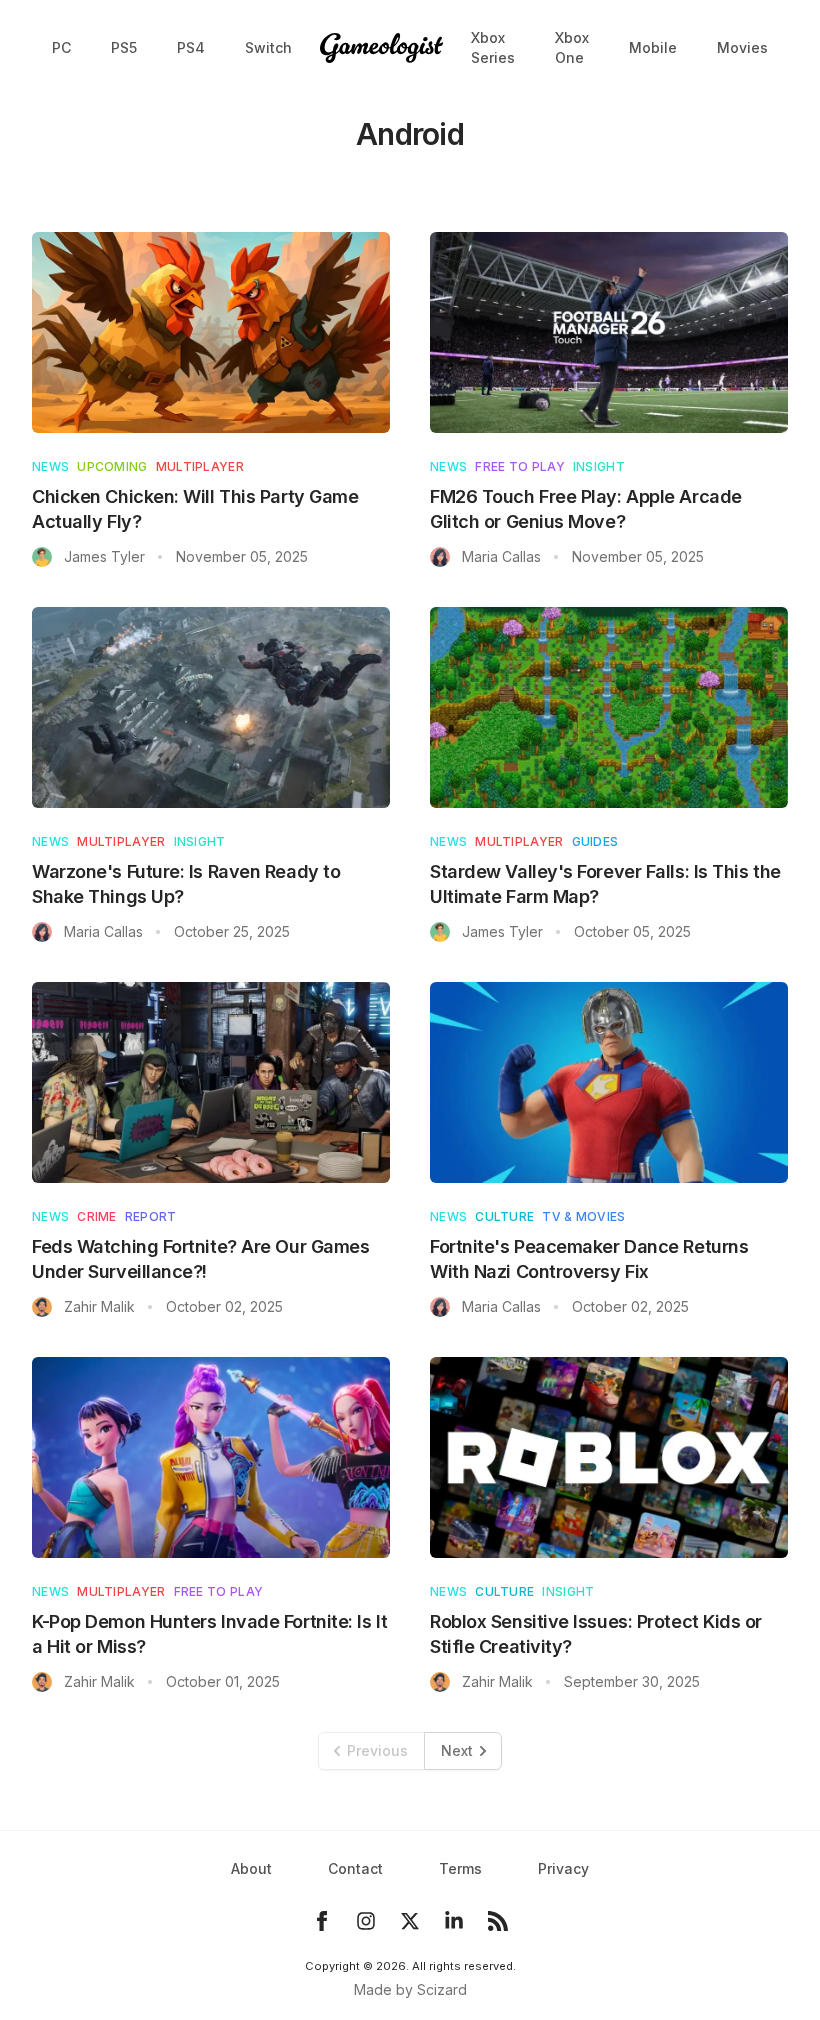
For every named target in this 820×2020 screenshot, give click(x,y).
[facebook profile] (322, 1921)
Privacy (563, 1868)
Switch (268, 47)
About (251, 1868)
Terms (460, 1868)
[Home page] (381, 48)
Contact (355, 1868)
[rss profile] (498, 1921)
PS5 (124, 47)
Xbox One (572, 47)
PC (61, 47)
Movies (742, 47)
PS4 (191, 47)
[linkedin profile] (454, 1921)
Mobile (653, 47)
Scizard (442, 1989)
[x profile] (410, 1921)
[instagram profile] (366, 1921)
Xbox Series (493, 47)
